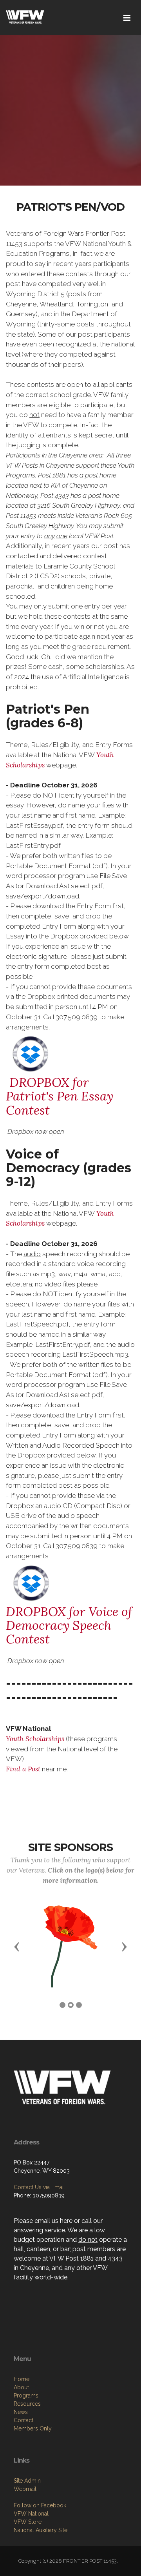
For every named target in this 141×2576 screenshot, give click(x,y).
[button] (17, 1946)
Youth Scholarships (35, 1739)
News (21, 2412)
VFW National (31, 2514)
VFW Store (28, 2522)
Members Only (33, 2428)
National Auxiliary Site (41, 2530)
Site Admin (27, 2481)
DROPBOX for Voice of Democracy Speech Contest (69, 1625)
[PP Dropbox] (31, 1053)
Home (22, 2379)
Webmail (25, 2489)
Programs (26, 2396)
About (21, 2387)
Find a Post (23, 1769)
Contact (23, 2420)
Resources (27, 2404)
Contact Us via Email (39, 2187)
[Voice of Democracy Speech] (31, 1582)
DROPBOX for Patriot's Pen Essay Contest (60, 1096)
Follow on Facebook (40, 2505)
